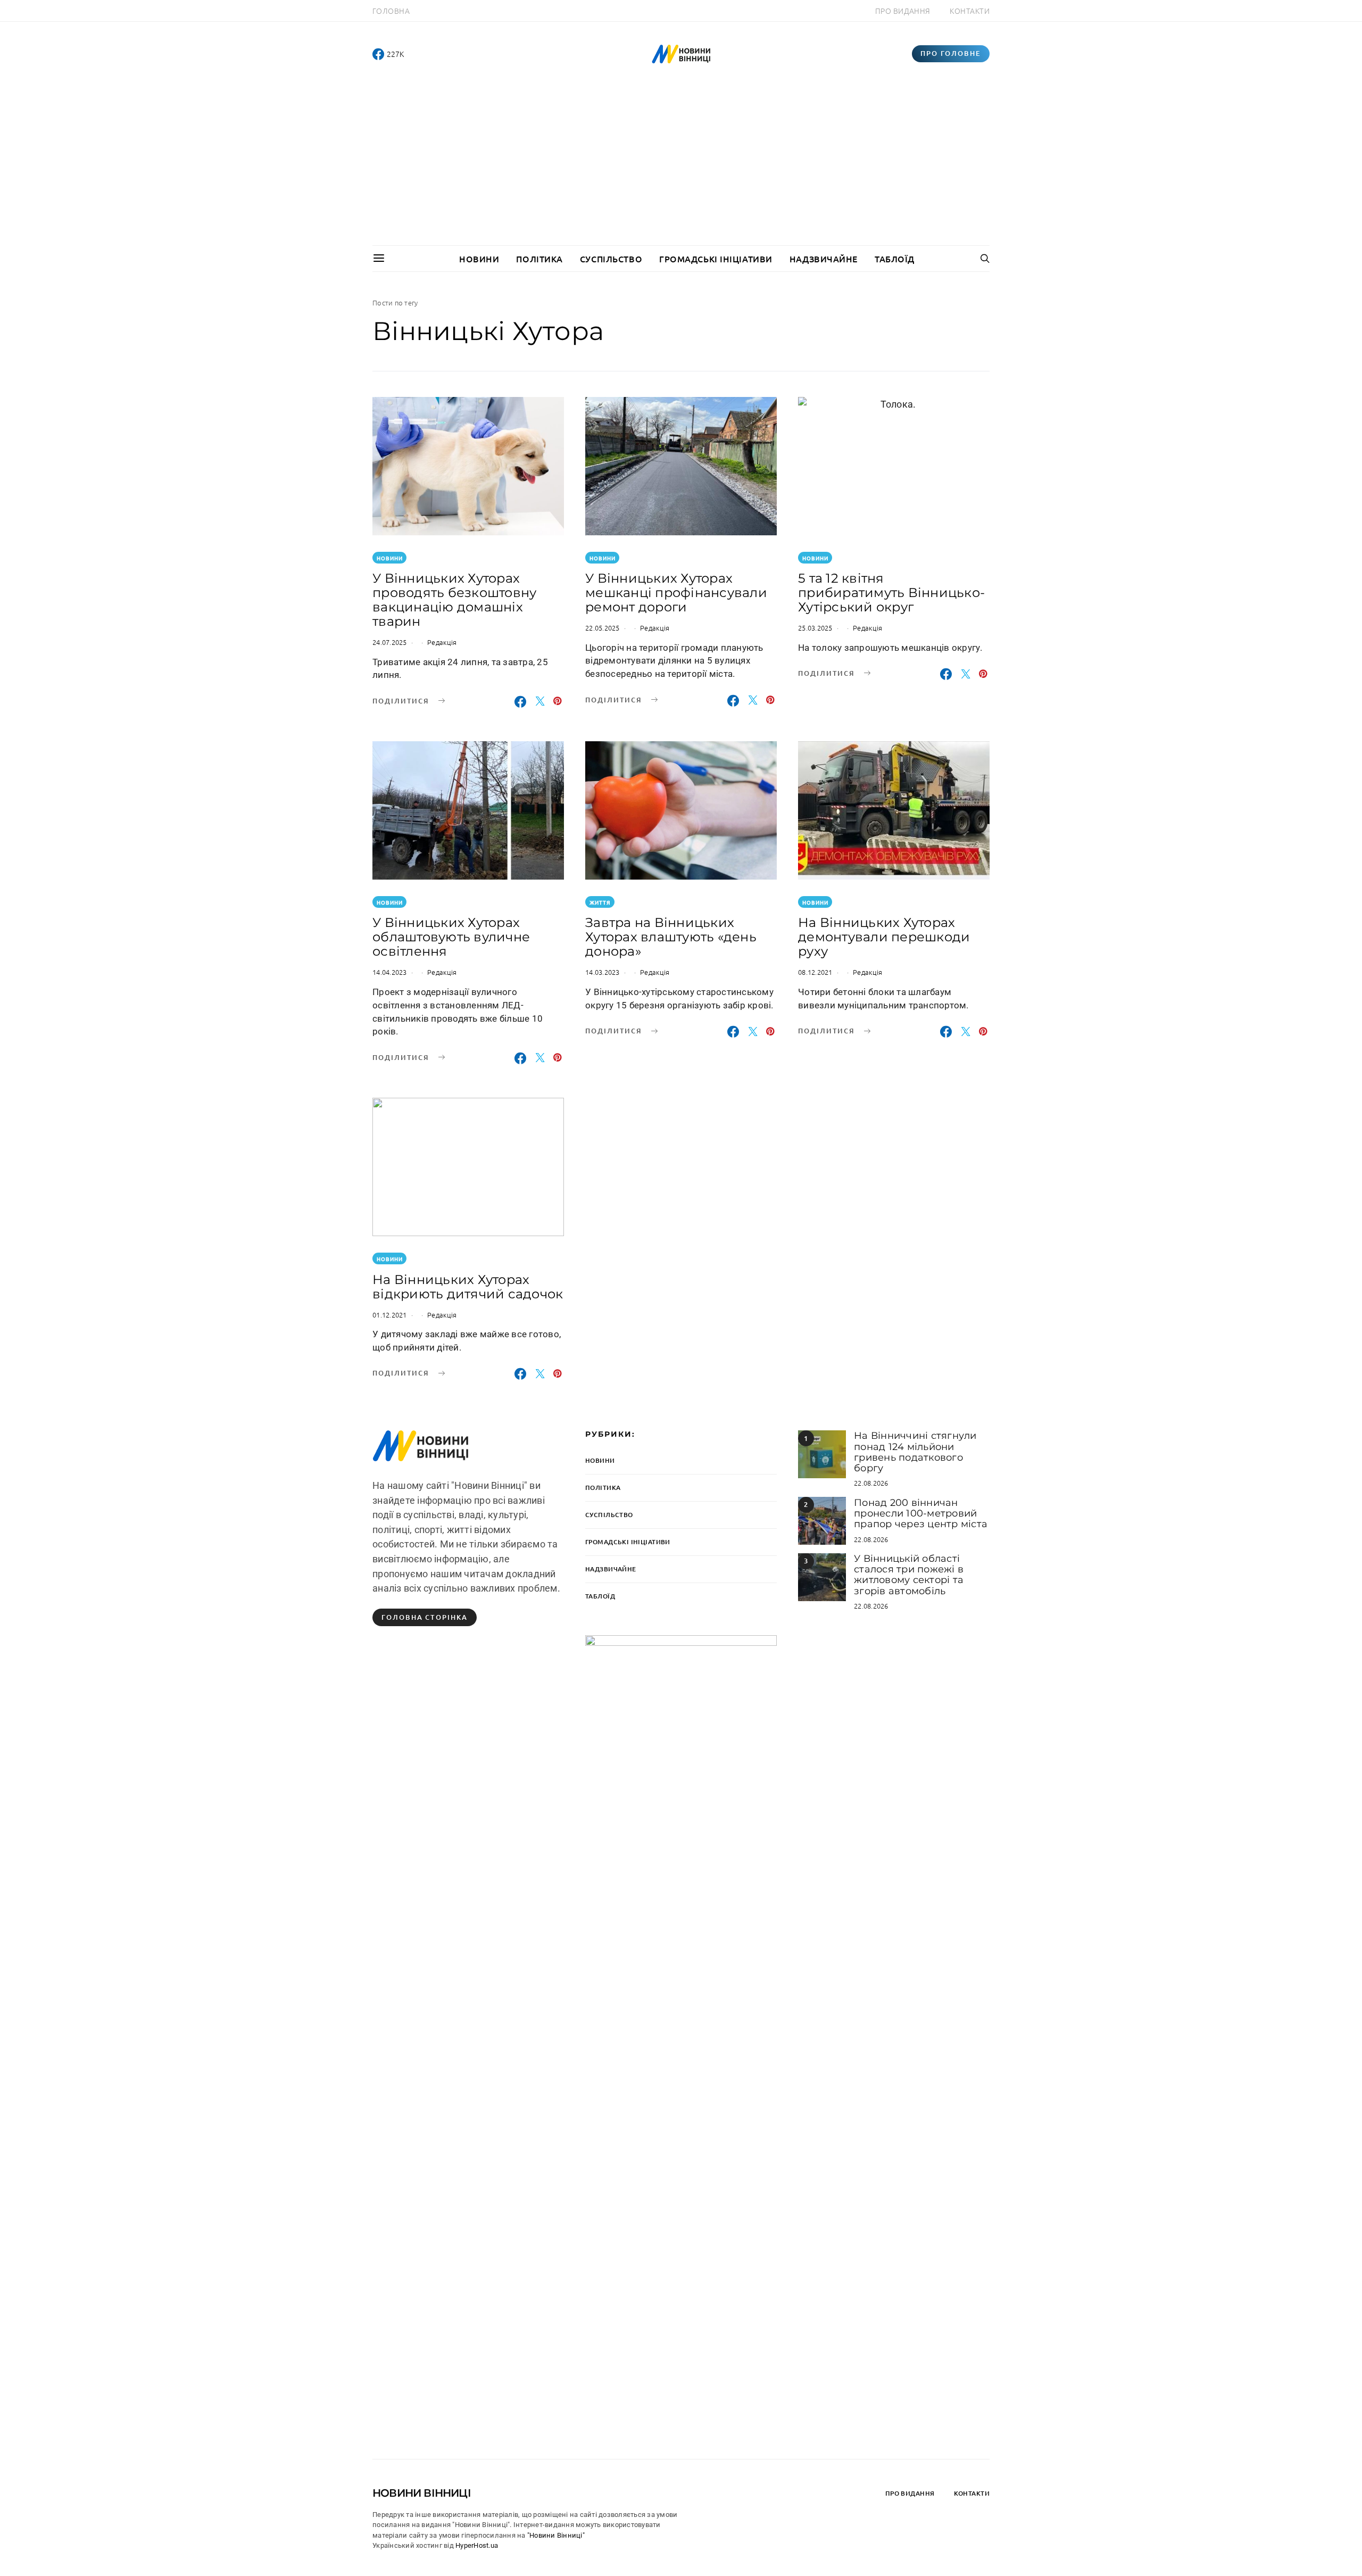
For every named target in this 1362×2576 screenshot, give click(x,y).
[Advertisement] (681, 165)
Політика (539, 259)
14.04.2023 (390, 972)
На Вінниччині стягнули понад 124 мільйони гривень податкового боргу (915, 1452)
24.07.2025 (390, 642)
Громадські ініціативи (716, 259)
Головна (391, 11)
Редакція (442, 642)
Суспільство (611, 259)
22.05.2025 (603, 628)
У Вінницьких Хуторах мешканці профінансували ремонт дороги (676, 593)
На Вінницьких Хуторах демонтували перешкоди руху (884, 937)
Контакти (970, 11)
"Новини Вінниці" (556, 2535)
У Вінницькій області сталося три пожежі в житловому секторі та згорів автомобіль (909, 1575)
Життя (600, 902)
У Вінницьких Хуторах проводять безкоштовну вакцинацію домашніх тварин (454, 600)
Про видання (903, 11)
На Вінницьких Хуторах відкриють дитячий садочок (468, 1287)
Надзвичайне (824, 259)
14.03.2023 (603, 972)
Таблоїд (895, 259)
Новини (479, 259)
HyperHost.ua (477, 2545)
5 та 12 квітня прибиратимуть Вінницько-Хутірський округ (891, 593)
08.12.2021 (815, 972)
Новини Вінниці (422, 2493)
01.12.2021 (390, 1315)
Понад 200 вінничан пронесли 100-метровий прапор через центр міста (921, 1514)
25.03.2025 (815, 628)
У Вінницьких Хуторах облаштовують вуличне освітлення (451, 937)
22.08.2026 (871, 1483)
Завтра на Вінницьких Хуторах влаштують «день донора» (671, 937)
